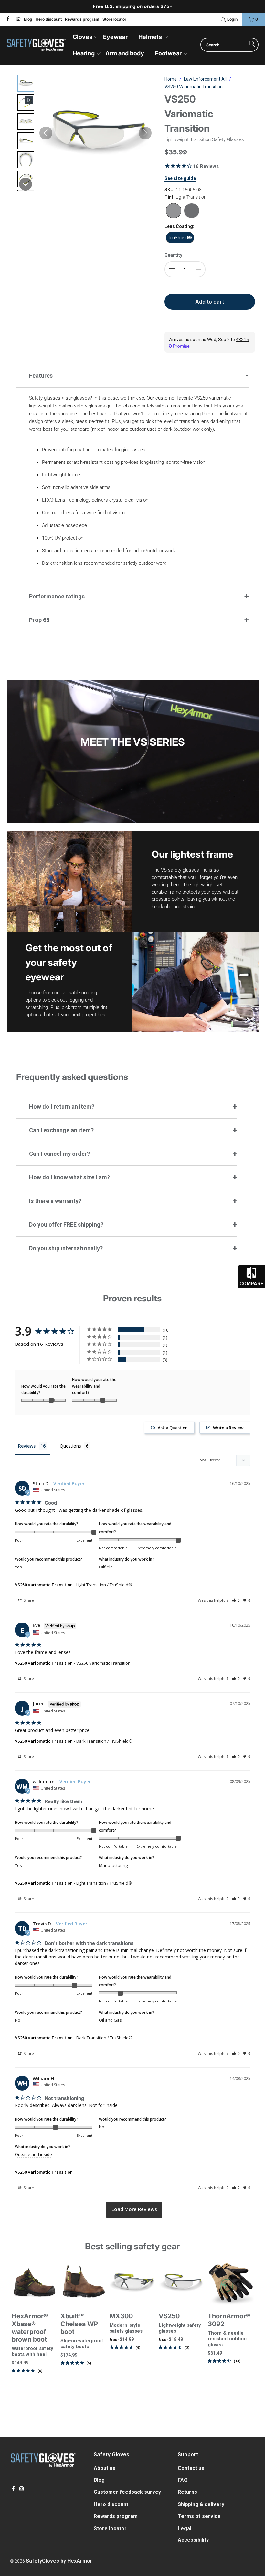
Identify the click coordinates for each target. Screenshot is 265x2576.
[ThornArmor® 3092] (231, 2283)
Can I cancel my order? (59, 1154)
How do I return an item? (62, 1106)
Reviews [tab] (27, 1446)
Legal (185, 2529)
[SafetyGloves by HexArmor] (36, 46)
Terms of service (199, 2516)
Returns (187, 2492)
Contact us (191, 2468)
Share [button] (28, 1600)
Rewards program (82, 19)
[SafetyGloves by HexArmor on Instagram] (18, 19)
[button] (86, 37)
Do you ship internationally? (66, 1248)
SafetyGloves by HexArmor (59, 2561)
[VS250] (182, 2283)
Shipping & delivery (201, 2504)
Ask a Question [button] (173, 1428)
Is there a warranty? (55, 1201)
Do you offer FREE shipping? (66, 1225)
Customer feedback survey (127, 2492)
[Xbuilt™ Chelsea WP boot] (83, 2283)
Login (232, 19)
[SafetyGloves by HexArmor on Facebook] (8, 19)
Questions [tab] (70, 1446)
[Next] (249, 2335)
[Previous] (16, 2335)
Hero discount (49, 19)
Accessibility (193, 2540)
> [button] (134, 2210)
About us (105, 2468)
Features (41, 376)
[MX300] (132, 2283)
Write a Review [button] (228, 1428)
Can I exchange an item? (61, 1130)
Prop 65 (39, 620)
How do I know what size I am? (69, 1177)
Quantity (173, 255)
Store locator (114, 19)
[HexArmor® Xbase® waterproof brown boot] (35, 2283)
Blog (28, 19)
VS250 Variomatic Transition (44, 1585)
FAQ (183, 2480)
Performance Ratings (57, 596)
